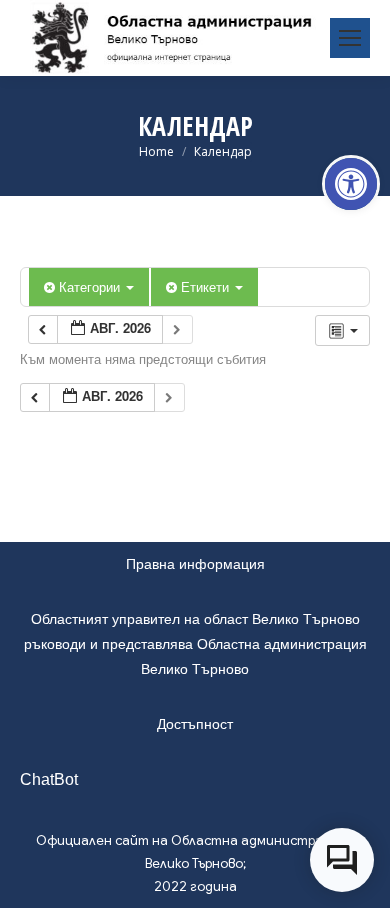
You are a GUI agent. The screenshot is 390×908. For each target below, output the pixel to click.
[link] (351, 184)
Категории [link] (91, 286)
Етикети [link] (207, 286)
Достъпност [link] (195, 724)
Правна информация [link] (195, 564)
